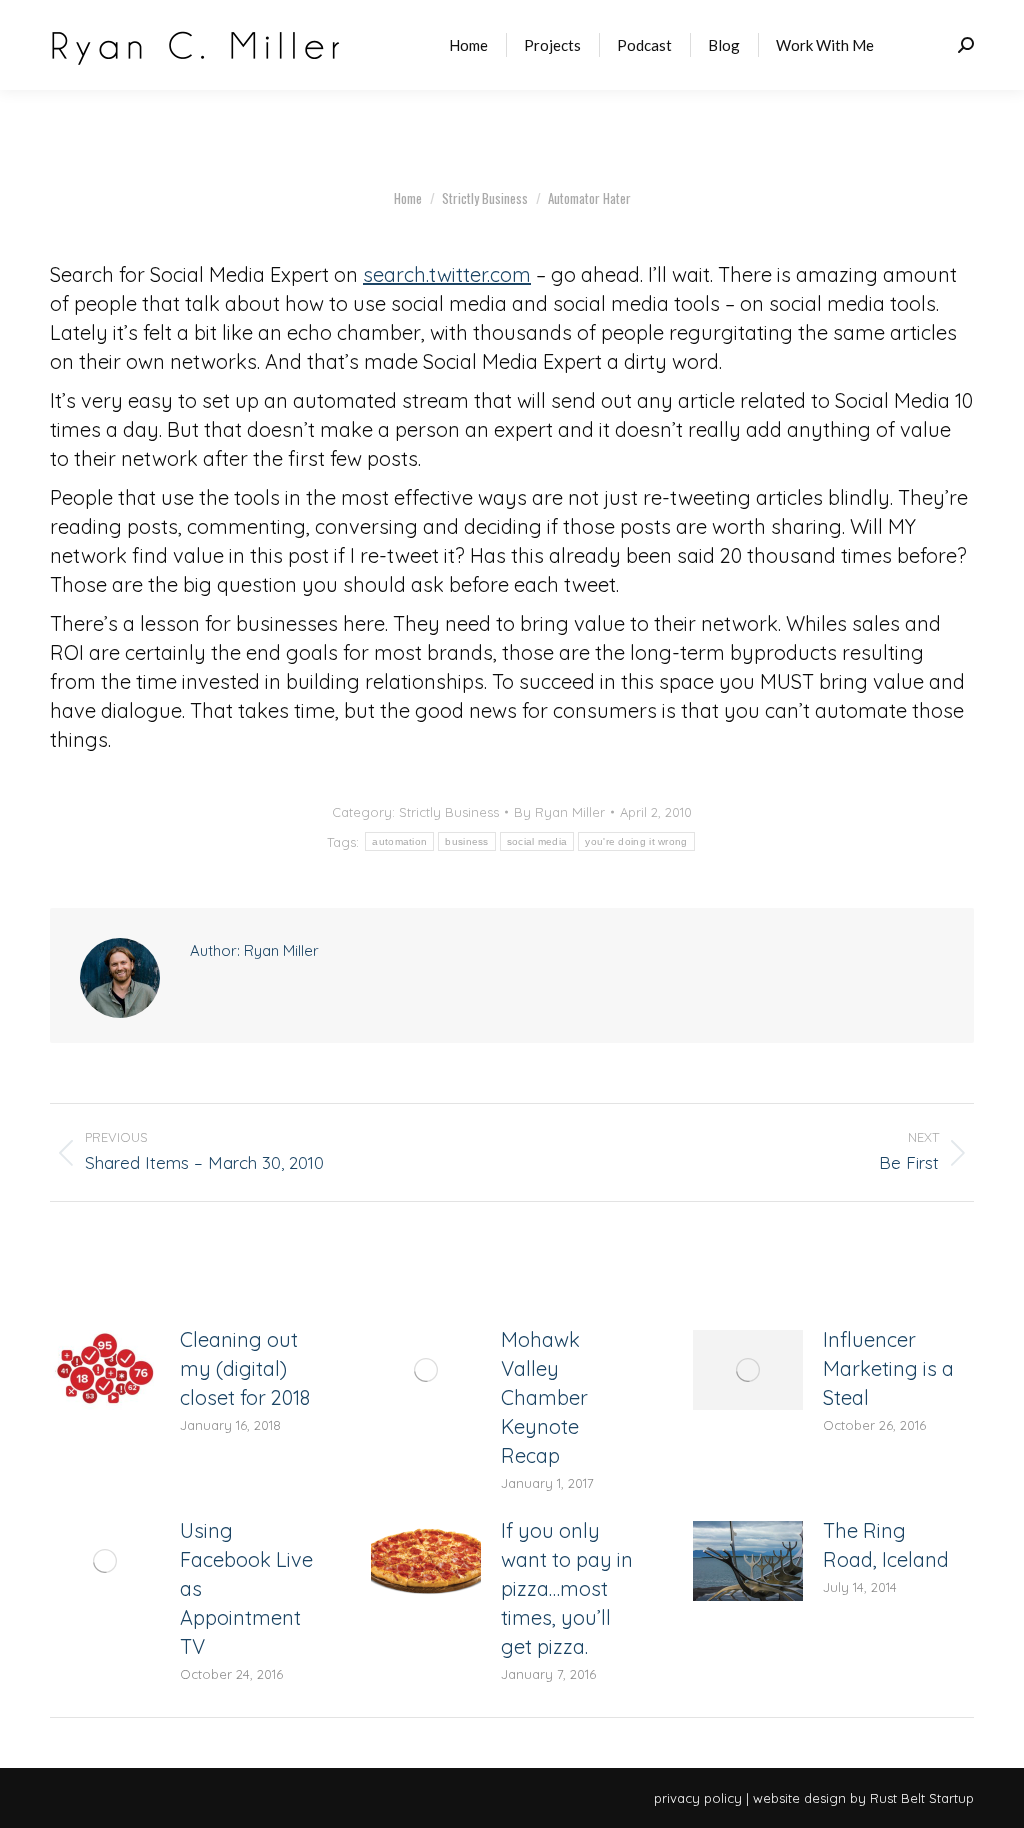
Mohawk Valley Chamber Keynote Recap (544, 1397)
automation (399, 841)
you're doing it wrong (636, 841)
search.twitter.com (447, 274)
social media (537, 841)
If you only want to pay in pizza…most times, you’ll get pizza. (567, 1588)
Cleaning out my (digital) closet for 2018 (245, 1368)
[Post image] (105, 1370)
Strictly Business (449, 812)
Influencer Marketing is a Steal (888, 1368)
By (559, 812)
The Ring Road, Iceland (886, 1545)
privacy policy (698, 1798)
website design (799, 1798)
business (466, 841)
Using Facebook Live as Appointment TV (246, 1588)
